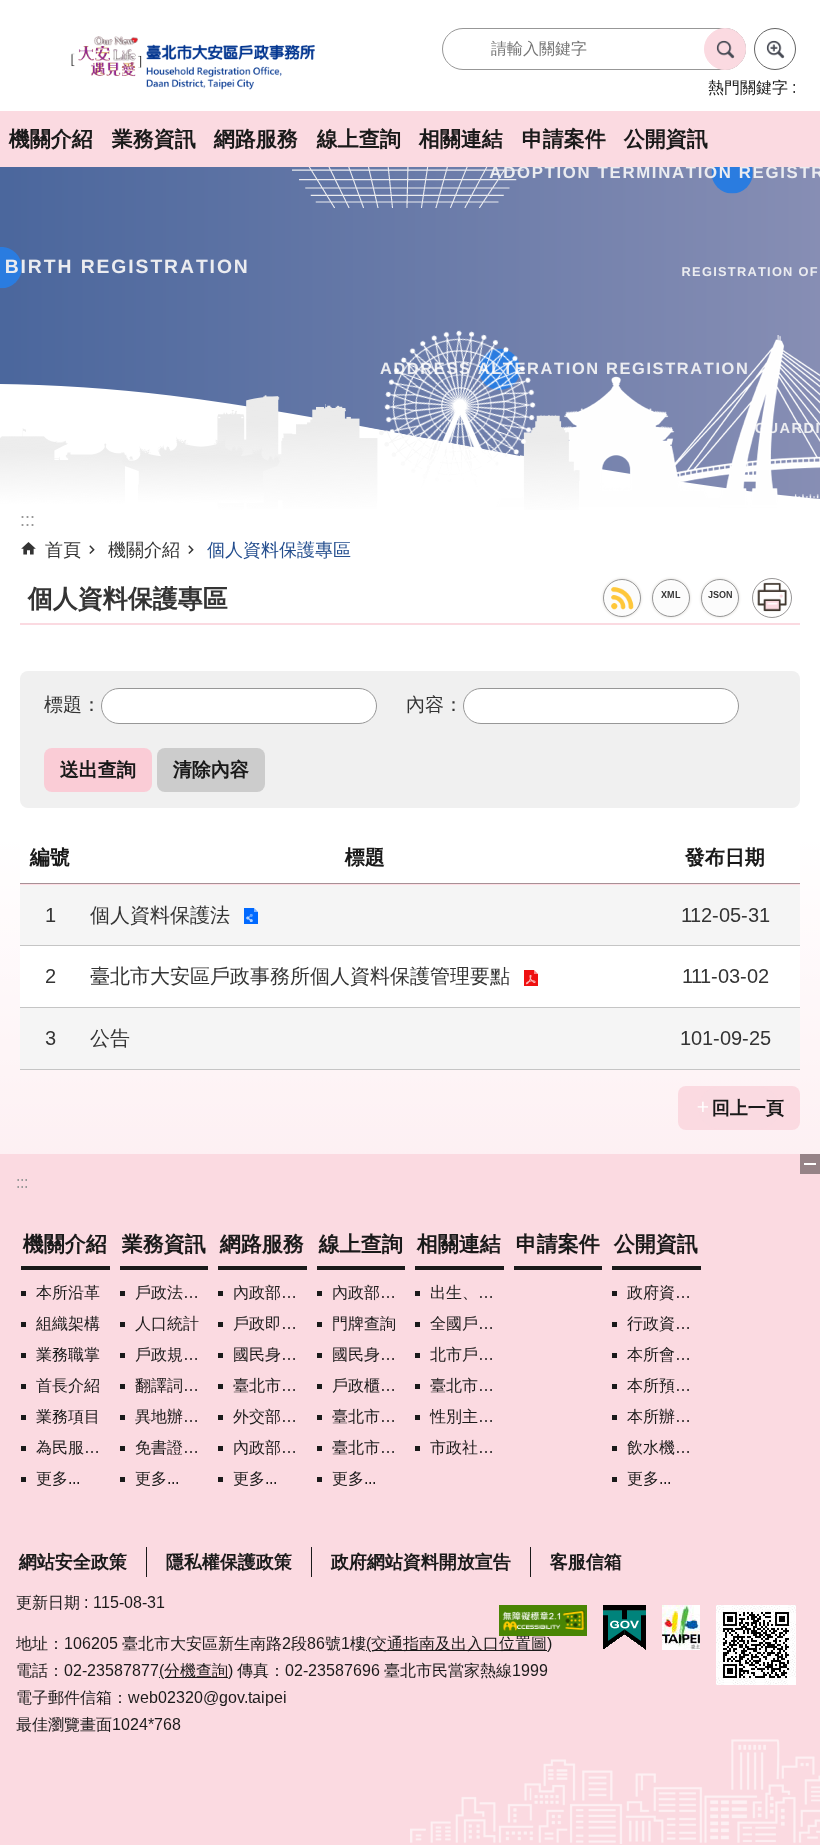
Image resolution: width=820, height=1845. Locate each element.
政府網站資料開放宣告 (421, 1562)
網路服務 (256, 138)
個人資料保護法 (160, 915)
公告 (110, 1038)
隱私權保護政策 (229, 1562)
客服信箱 (586, 1562)
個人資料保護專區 (279, 550)
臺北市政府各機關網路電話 (270, 1385)
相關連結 (461, 138)
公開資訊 (666, 138)
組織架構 (68, 1323)
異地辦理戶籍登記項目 (172, 1416)
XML (671, 595)
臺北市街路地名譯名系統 (369, 1447)
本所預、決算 (664, 1385)
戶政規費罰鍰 (172, 1354)
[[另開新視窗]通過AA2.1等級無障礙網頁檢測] (543, 1620)
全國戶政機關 (467, 1323)
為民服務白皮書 (73, 1447)
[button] (98, 769)
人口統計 (167, 1323)
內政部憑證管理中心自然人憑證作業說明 (270, 1447)
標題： (72, 704)
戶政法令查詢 (172, 1292)
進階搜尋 (775, 49)
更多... (58, 1478)
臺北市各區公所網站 (467, 1385)
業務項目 (68, 1416)
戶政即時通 (270, 1323)
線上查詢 (359, 138)
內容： (434, 704)
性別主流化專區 (467, 1416)
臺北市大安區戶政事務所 (194, 63)
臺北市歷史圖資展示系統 (369, 1416)
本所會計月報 (664, 1354)
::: (22, 1182)
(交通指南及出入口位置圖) (459, 1643)
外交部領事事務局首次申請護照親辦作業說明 (270, 1416)
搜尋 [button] (725, 49)
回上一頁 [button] (748, 1108)
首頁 (63, 550)
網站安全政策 (73, 1562)
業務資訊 (154, 138)
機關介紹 (51, 138)
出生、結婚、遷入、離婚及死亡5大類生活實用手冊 (467, 1292)
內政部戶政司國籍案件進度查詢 (369, 1292)
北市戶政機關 (467, 1354)
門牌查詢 (364, 1323)
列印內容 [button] (772, 598)
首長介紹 (68, 1385)
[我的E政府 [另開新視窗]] (624, 1628)
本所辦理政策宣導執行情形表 (664, 1416)
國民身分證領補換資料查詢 (369, 1354)
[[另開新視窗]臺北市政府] (681, 1627)
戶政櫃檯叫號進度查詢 (369, 1385)
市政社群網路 (467, 1447)
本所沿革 (68, 1292)
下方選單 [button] (810, 1164)
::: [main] (27, 520)
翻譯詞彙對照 (172, 1385)
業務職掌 (68, 1354)
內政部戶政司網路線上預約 (270, 1292)
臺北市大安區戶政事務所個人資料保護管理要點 (300, 976)
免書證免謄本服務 (172, 1447)
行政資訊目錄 (664, 1323)
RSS (622, 598)
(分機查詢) (196, 1670)
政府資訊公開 (664, 1292)
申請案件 (564, 138)
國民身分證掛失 (270, 1354)
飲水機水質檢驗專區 (664, 1447)
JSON (720, 595)
